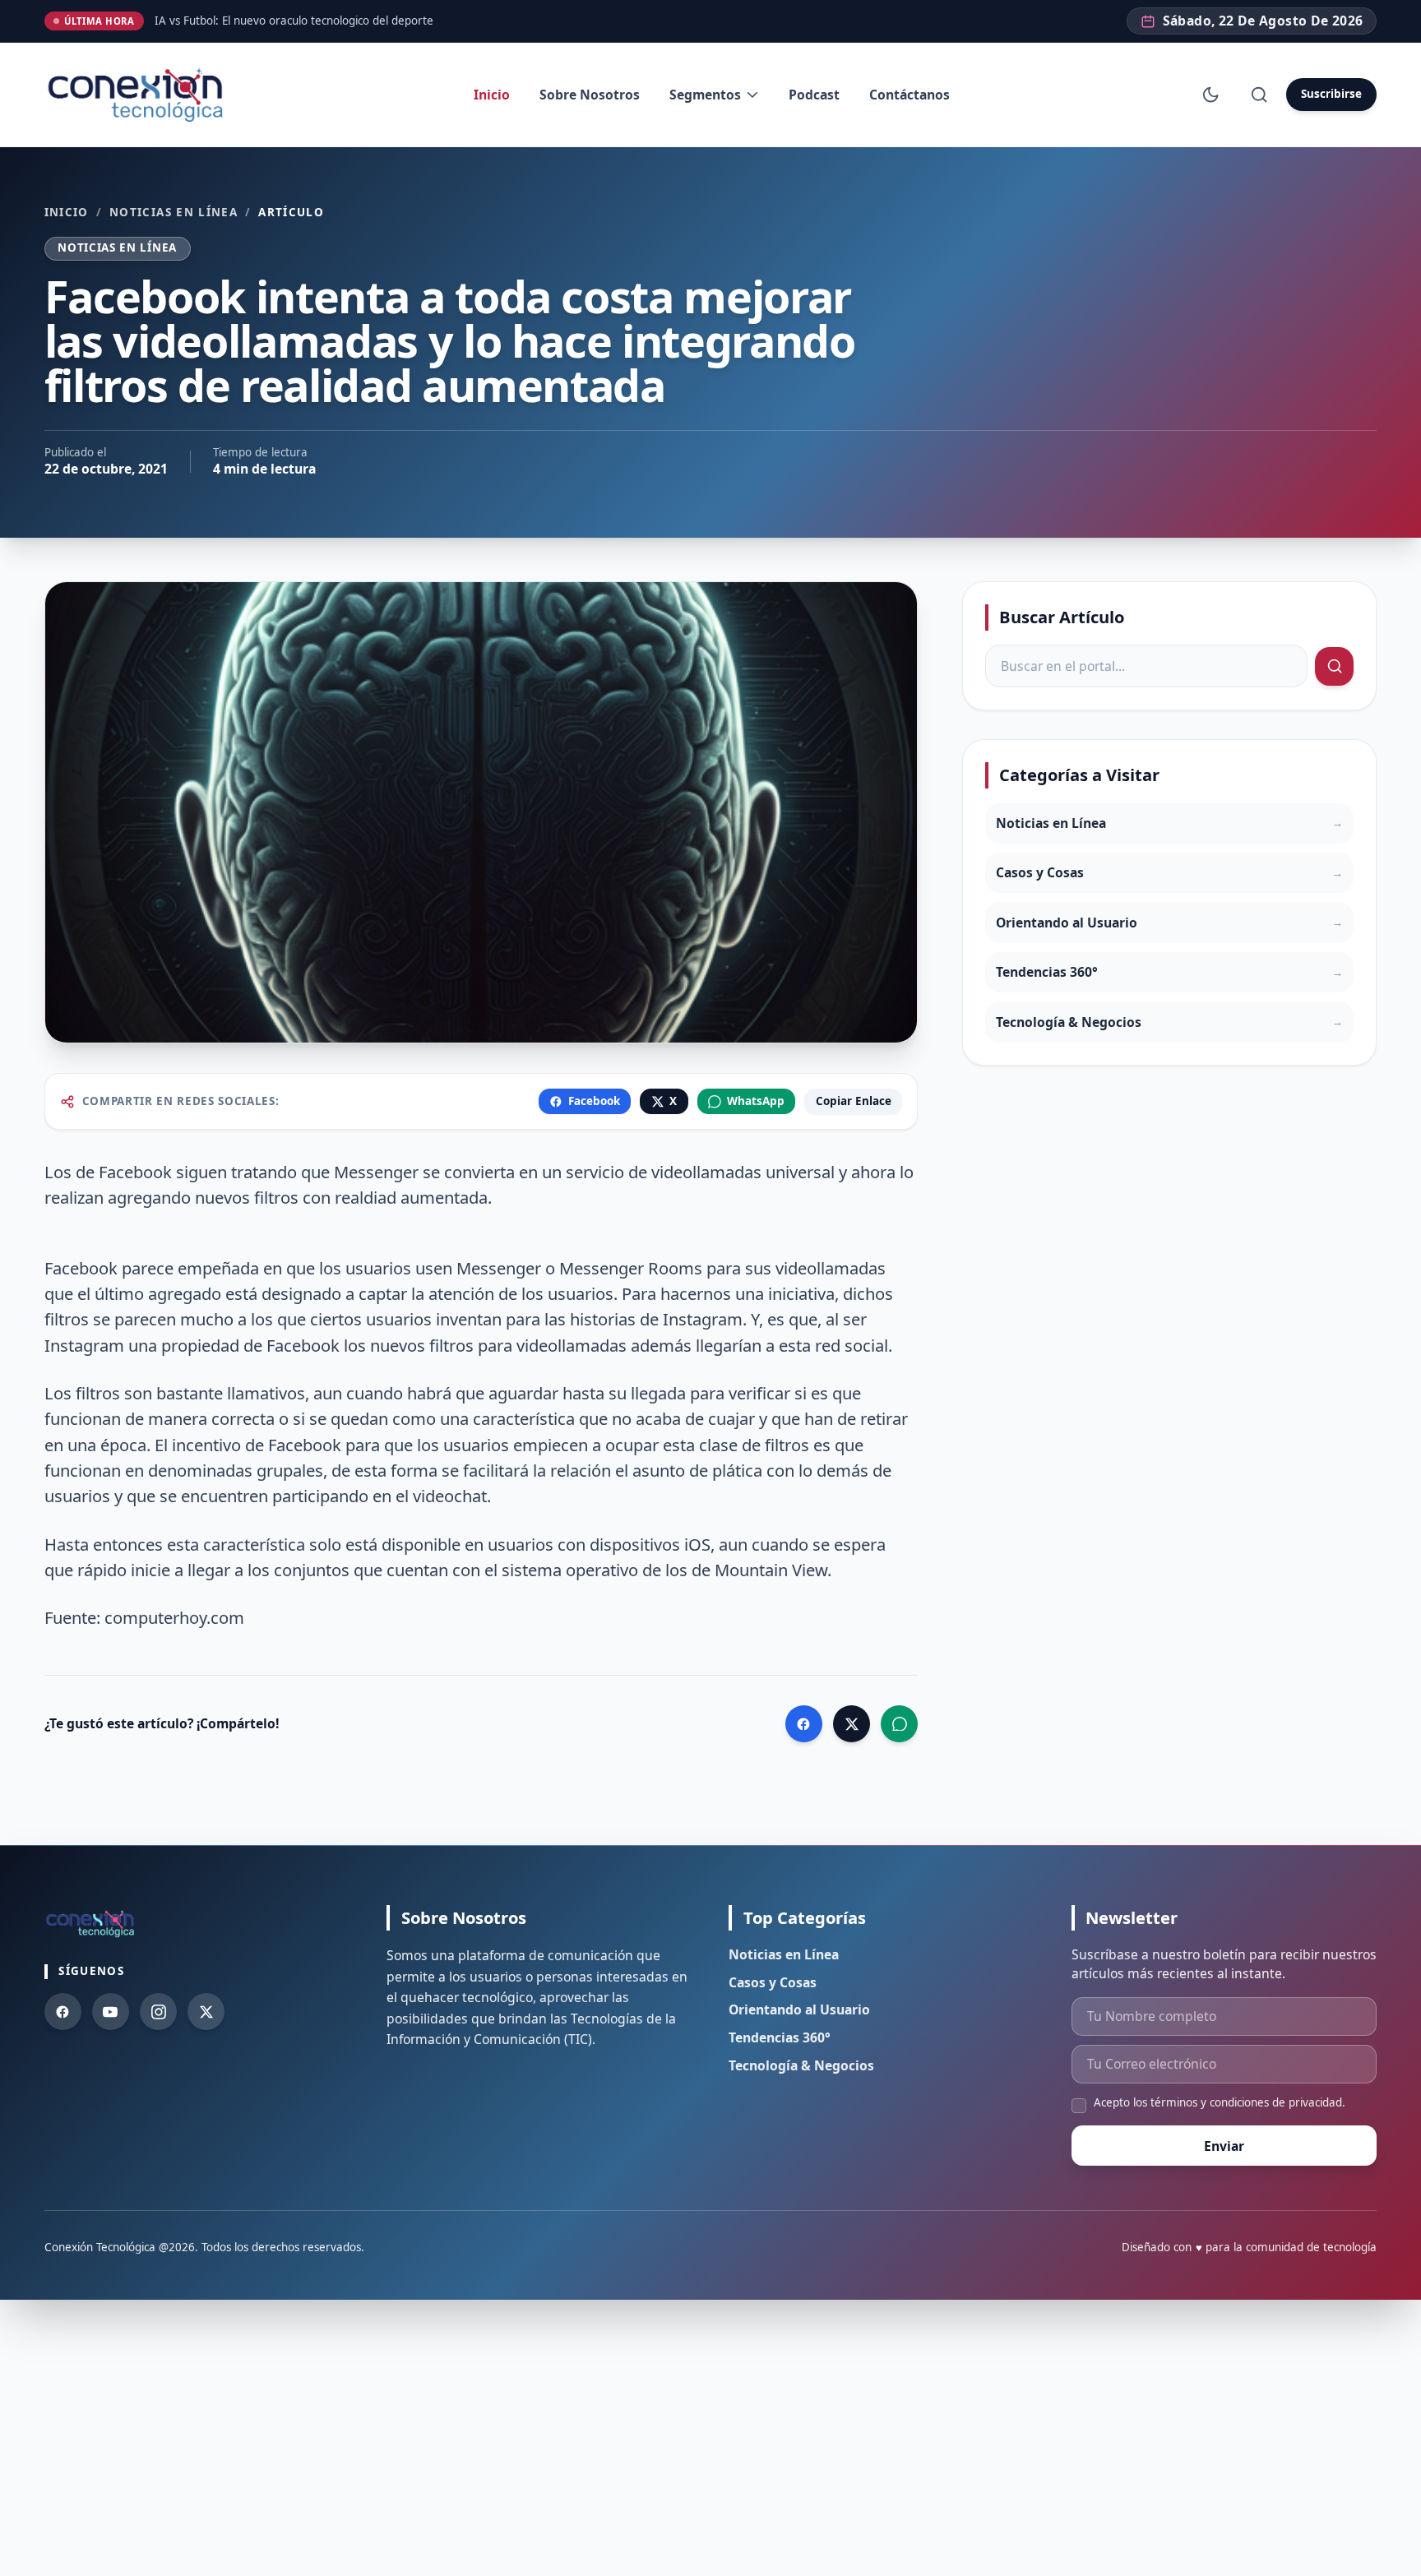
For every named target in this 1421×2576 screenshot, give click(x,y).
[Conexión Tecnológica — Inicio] (139, 95)
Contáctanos (910, 95)
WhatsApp (756, 1101)
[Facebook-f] (63, 2012)
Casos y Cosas (773, 1982)
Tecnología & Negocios (801, 2065)
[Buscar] (1259, 94)
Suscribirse (1331, 94)
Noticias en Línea (174, 213)
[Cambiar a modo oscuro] (1211, 94)
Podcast (814, 95)
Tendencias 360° (780, 2037)
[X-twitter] (206, 2012)
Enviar (1224, 2146)
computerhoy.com (174, 1617)
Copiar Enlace (854, 1101)
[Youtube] (111, 2012)
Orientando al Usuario (799, 2009)
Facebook (594, 1101)
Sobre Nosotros (590, 95)
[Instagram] (158, 2012)
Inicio (492, 95)
